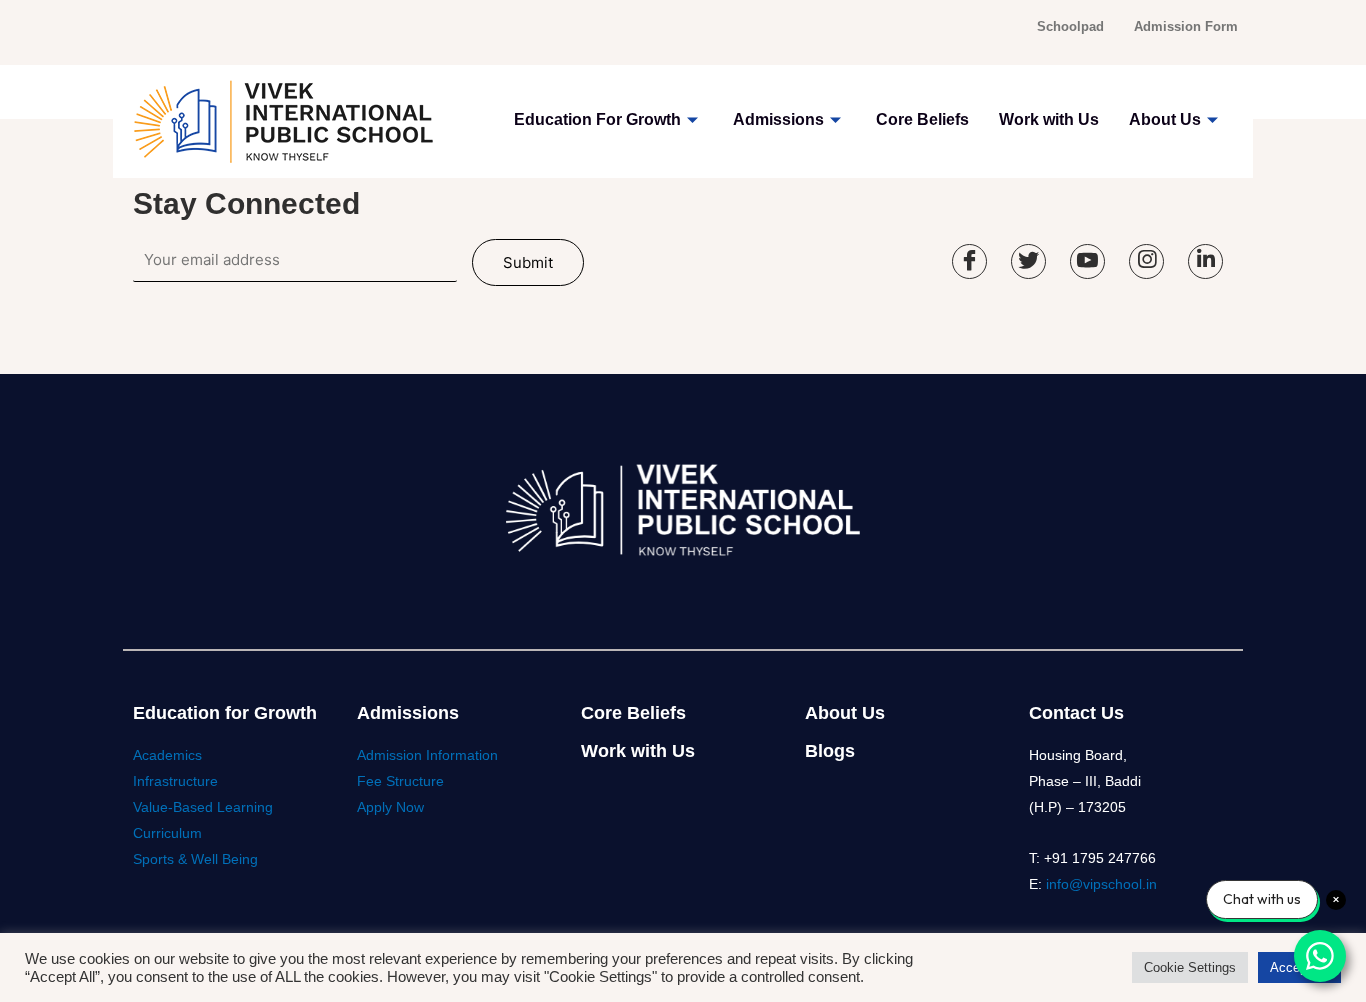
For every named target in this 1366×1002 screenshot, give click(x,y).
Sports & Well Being (195, 859)
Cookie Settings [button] (1190, 967)
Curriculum (167, 833)
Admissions (778, 119)
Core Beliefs (922, 119)
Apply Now (390, 807)
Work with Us (1049, 119)
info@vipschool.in (1101, 884)
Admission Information (427, 755)
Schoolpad (1070, 26)
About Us (1165, 119)
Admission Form (1186, 26)
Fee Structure (400, 781)
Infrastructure (175, 781)
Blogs (830, 751)
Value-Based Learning (203, 807)
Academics (167, 755)
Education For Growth (597, 119)
